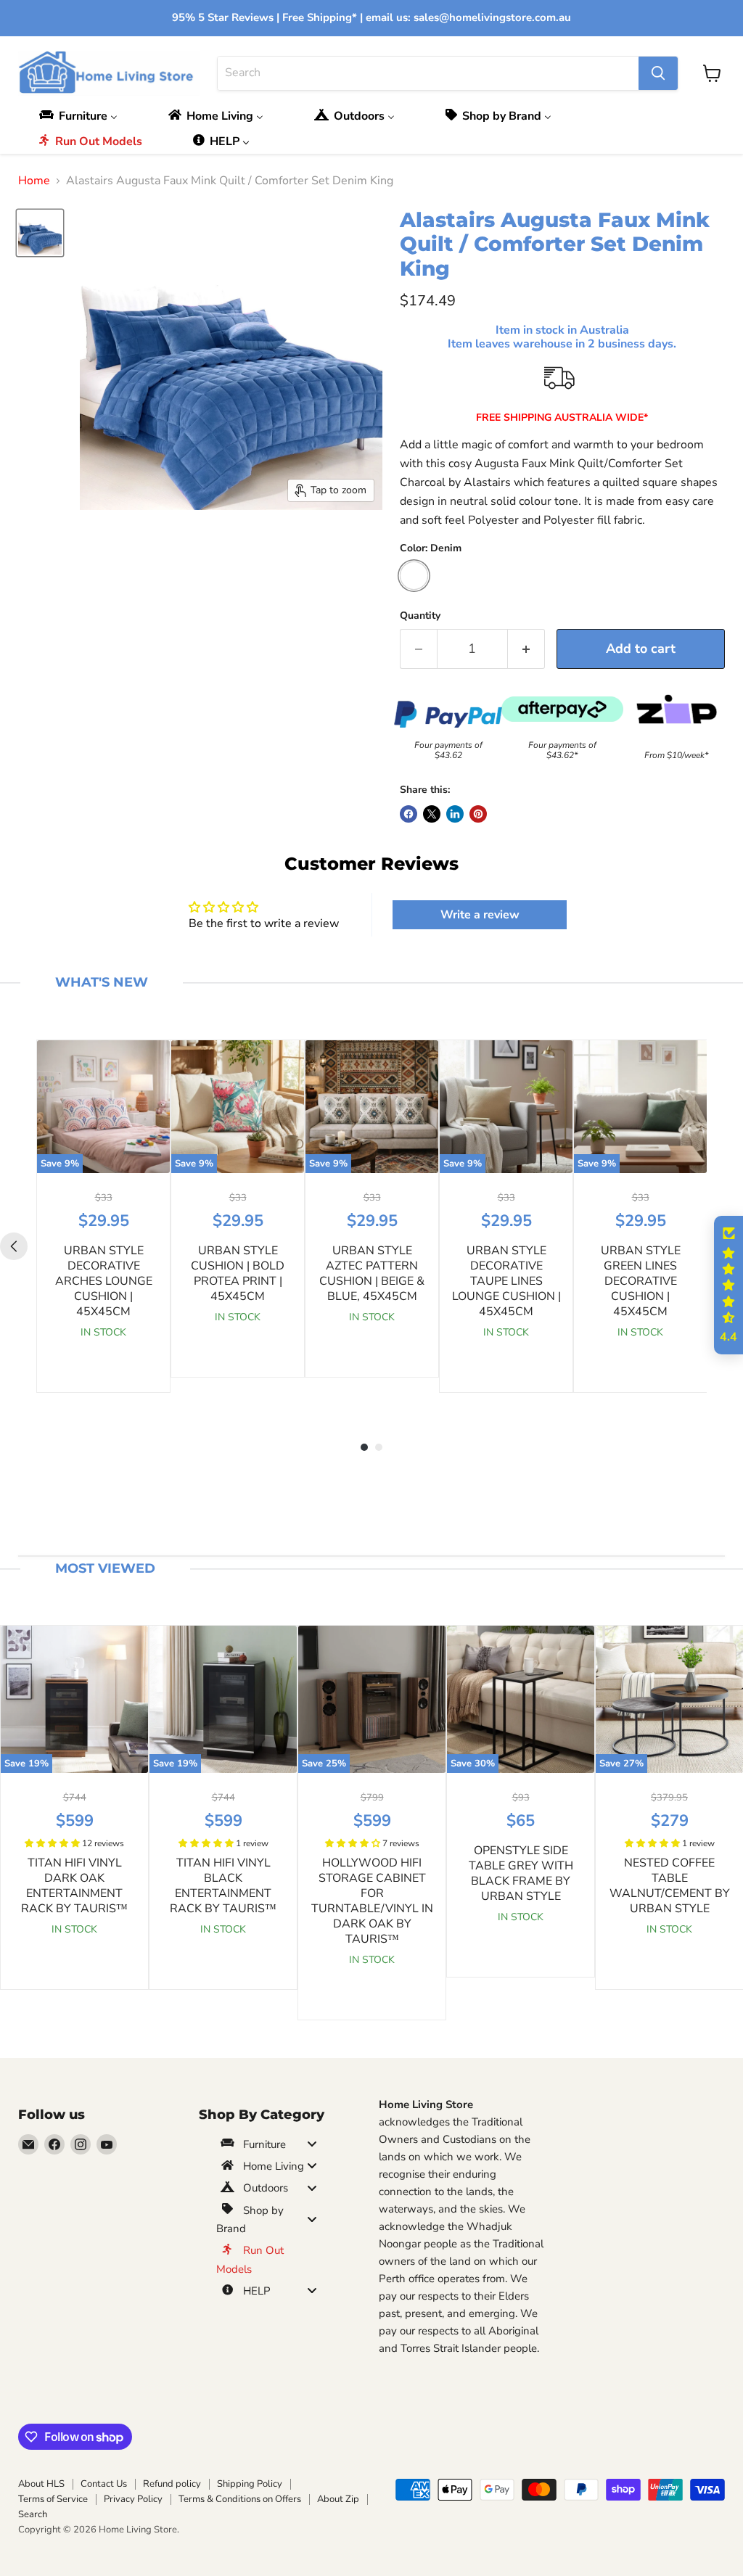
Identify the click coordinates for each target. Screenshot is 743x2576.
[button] (53, 1843)
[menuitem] (83, 116)
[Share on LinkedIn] (455, 814)
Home (34, 181)
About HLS (41, 2484)
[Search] (658, 73)
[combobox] (428, 73)
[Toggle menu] (312, 2143)
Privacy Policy (133, 2499)
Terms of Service (53, 2499)
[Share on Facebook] (409, 814)
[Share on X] (432, 814)
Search (33, 2514)
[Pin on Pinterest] (478, 814)
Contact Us (104, 2484)
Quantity (420, 616)
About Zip (338, 2499)
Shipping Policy (250, 2484)
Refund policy (172, 2484)
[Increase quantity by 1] (526, 649)
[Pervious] (14, 1246)
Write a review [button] (480, 915)
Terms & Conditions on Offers (240, 2499)
